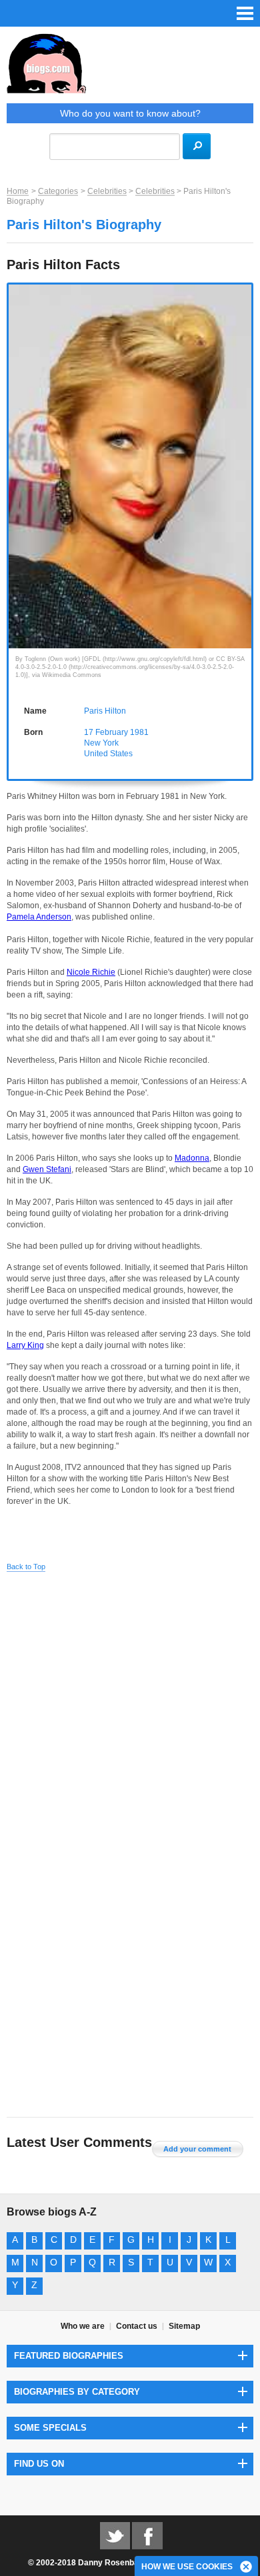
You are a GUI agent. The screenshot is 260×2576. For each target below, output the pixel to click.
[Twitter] (115, 2535)
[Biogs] (130, 68)
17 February (106, 732)
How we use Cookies (187, 2567)
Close (247, 2567)
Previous (14, 448)
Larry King (25, 1345)
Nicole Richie (91, 972)
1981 (139, 732)
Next (246, 448)
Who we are (83, 2326)
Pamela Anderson (39, 917)
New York (101, 743)
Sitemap (184, 2326)
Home (18, 191)
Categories (58, 191)
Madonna (192, 1158)
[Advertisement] (130, 1714)
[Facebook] (147, 2535)
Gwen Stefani (47, 1169)
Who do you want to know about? (130, 113)
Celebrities (107, 191)
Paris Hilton (105, 711)
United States (108, 754)
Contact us (137, 2326)
